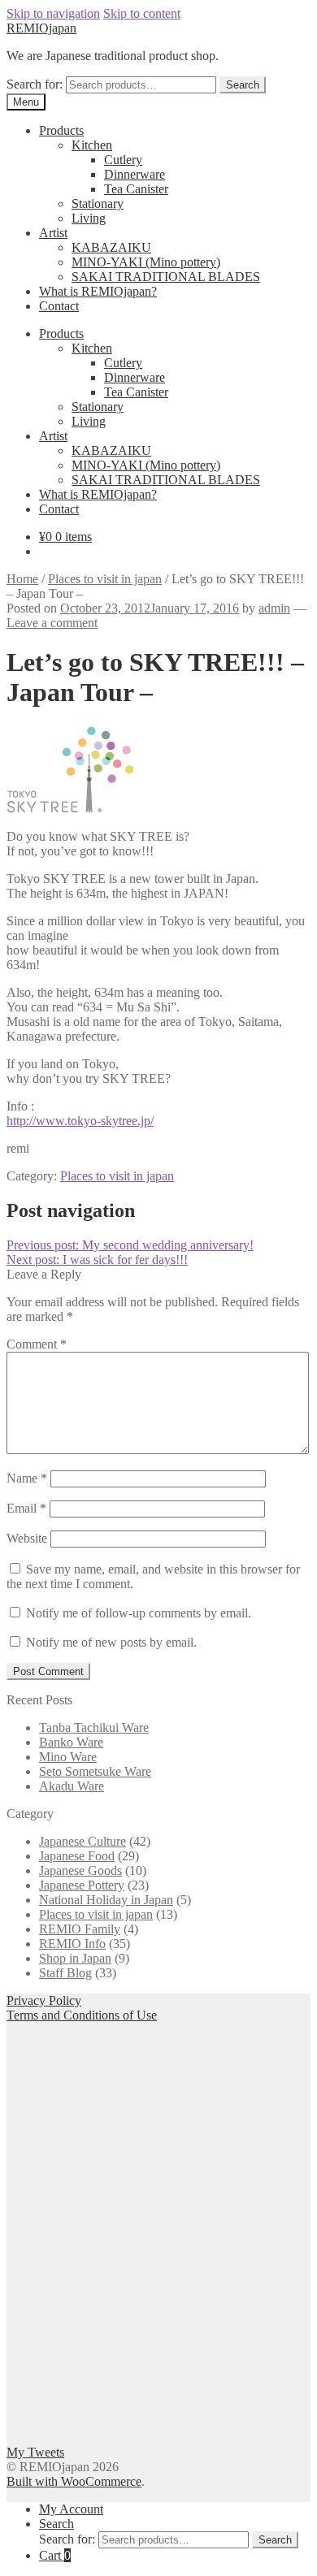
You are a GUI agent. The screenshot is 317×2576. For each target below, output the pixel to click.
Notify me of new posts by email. (111, 1642)
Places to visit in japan (105, 579)
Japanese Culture (83, 1841)
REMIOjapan (41, 28)
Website (27, 1538)
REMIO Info (72, 1944)
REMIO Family (80, 1929)
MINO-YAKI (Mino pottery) (146, 262)
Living (89, 218)
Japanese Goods (80, 1870)
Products (61, 130)
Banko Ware (71, 1742)
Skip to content (142, 13)
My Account (71, 2509)
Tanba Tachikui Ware (94, 1727)
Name (27, 1478)
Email (26, 1508)
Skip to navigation (53, 13)
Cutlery (123, 160)
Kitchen (92, 145)
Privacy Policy (44, 2000)
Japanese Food (77, 1856)
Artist (53, 233)
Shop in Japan (75, 1958)
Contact (59, 306)
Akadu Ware (72, 1786)
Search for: (35, 84)
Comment (37, 1344)
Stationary (98, 203)
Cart (55, 2555)
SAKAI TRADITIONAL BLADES (166, 277)
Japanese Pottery (82, 1885)
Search (243, 85)
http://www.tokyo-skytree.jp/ (80, 1121)
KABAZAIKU (111, 247)
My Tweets (35, 2452)
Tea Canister (136, 189)
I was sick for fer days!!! (97, 1260)
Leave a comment (52, 623)
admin (274, 608)
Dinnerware (135, 174)
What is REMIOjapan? (98, 291)
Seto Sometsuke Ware (95, 1771)
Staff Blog (65, 1973)
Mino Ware (68, 1757)
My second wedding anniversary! (130, 1245)
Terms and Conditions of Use (82, 2015)
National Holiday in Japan (106, 1900)
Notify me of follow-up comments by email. (139, 1613)
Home (22, 579)
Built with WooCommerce (74, 2481)
